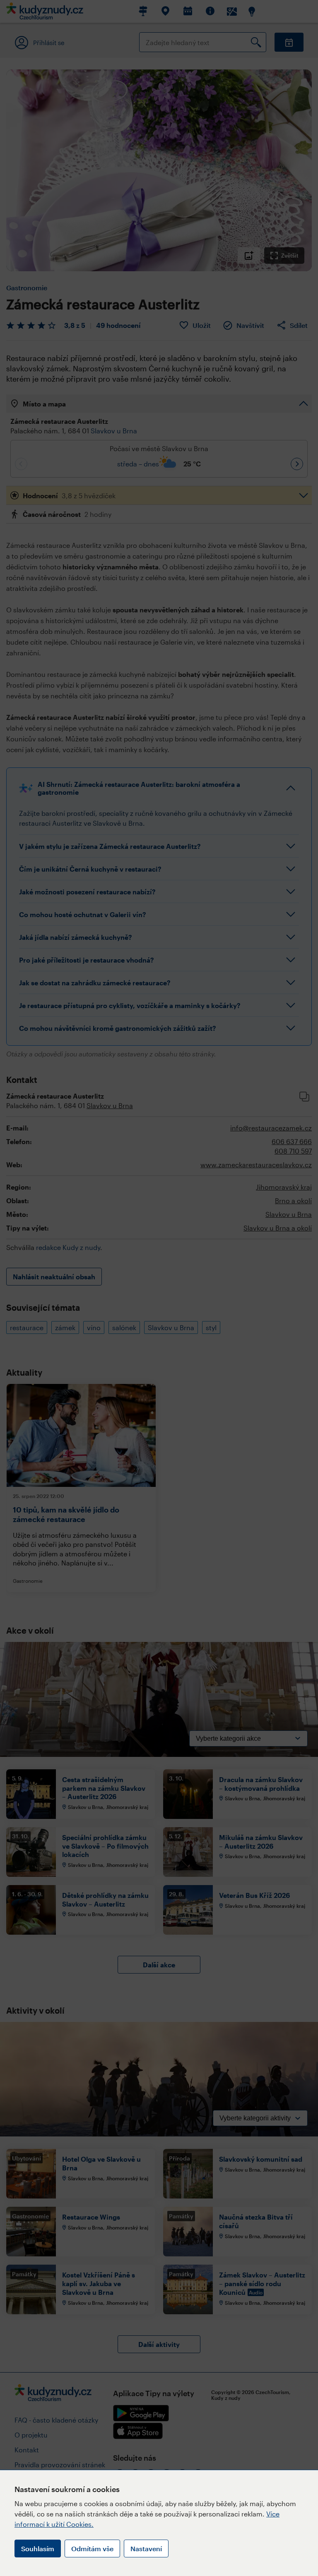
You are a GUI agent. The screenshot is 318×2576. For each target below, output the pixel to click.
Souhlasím (38, 2549)
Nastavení (146, 2549)
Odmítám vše (92, 2549)
